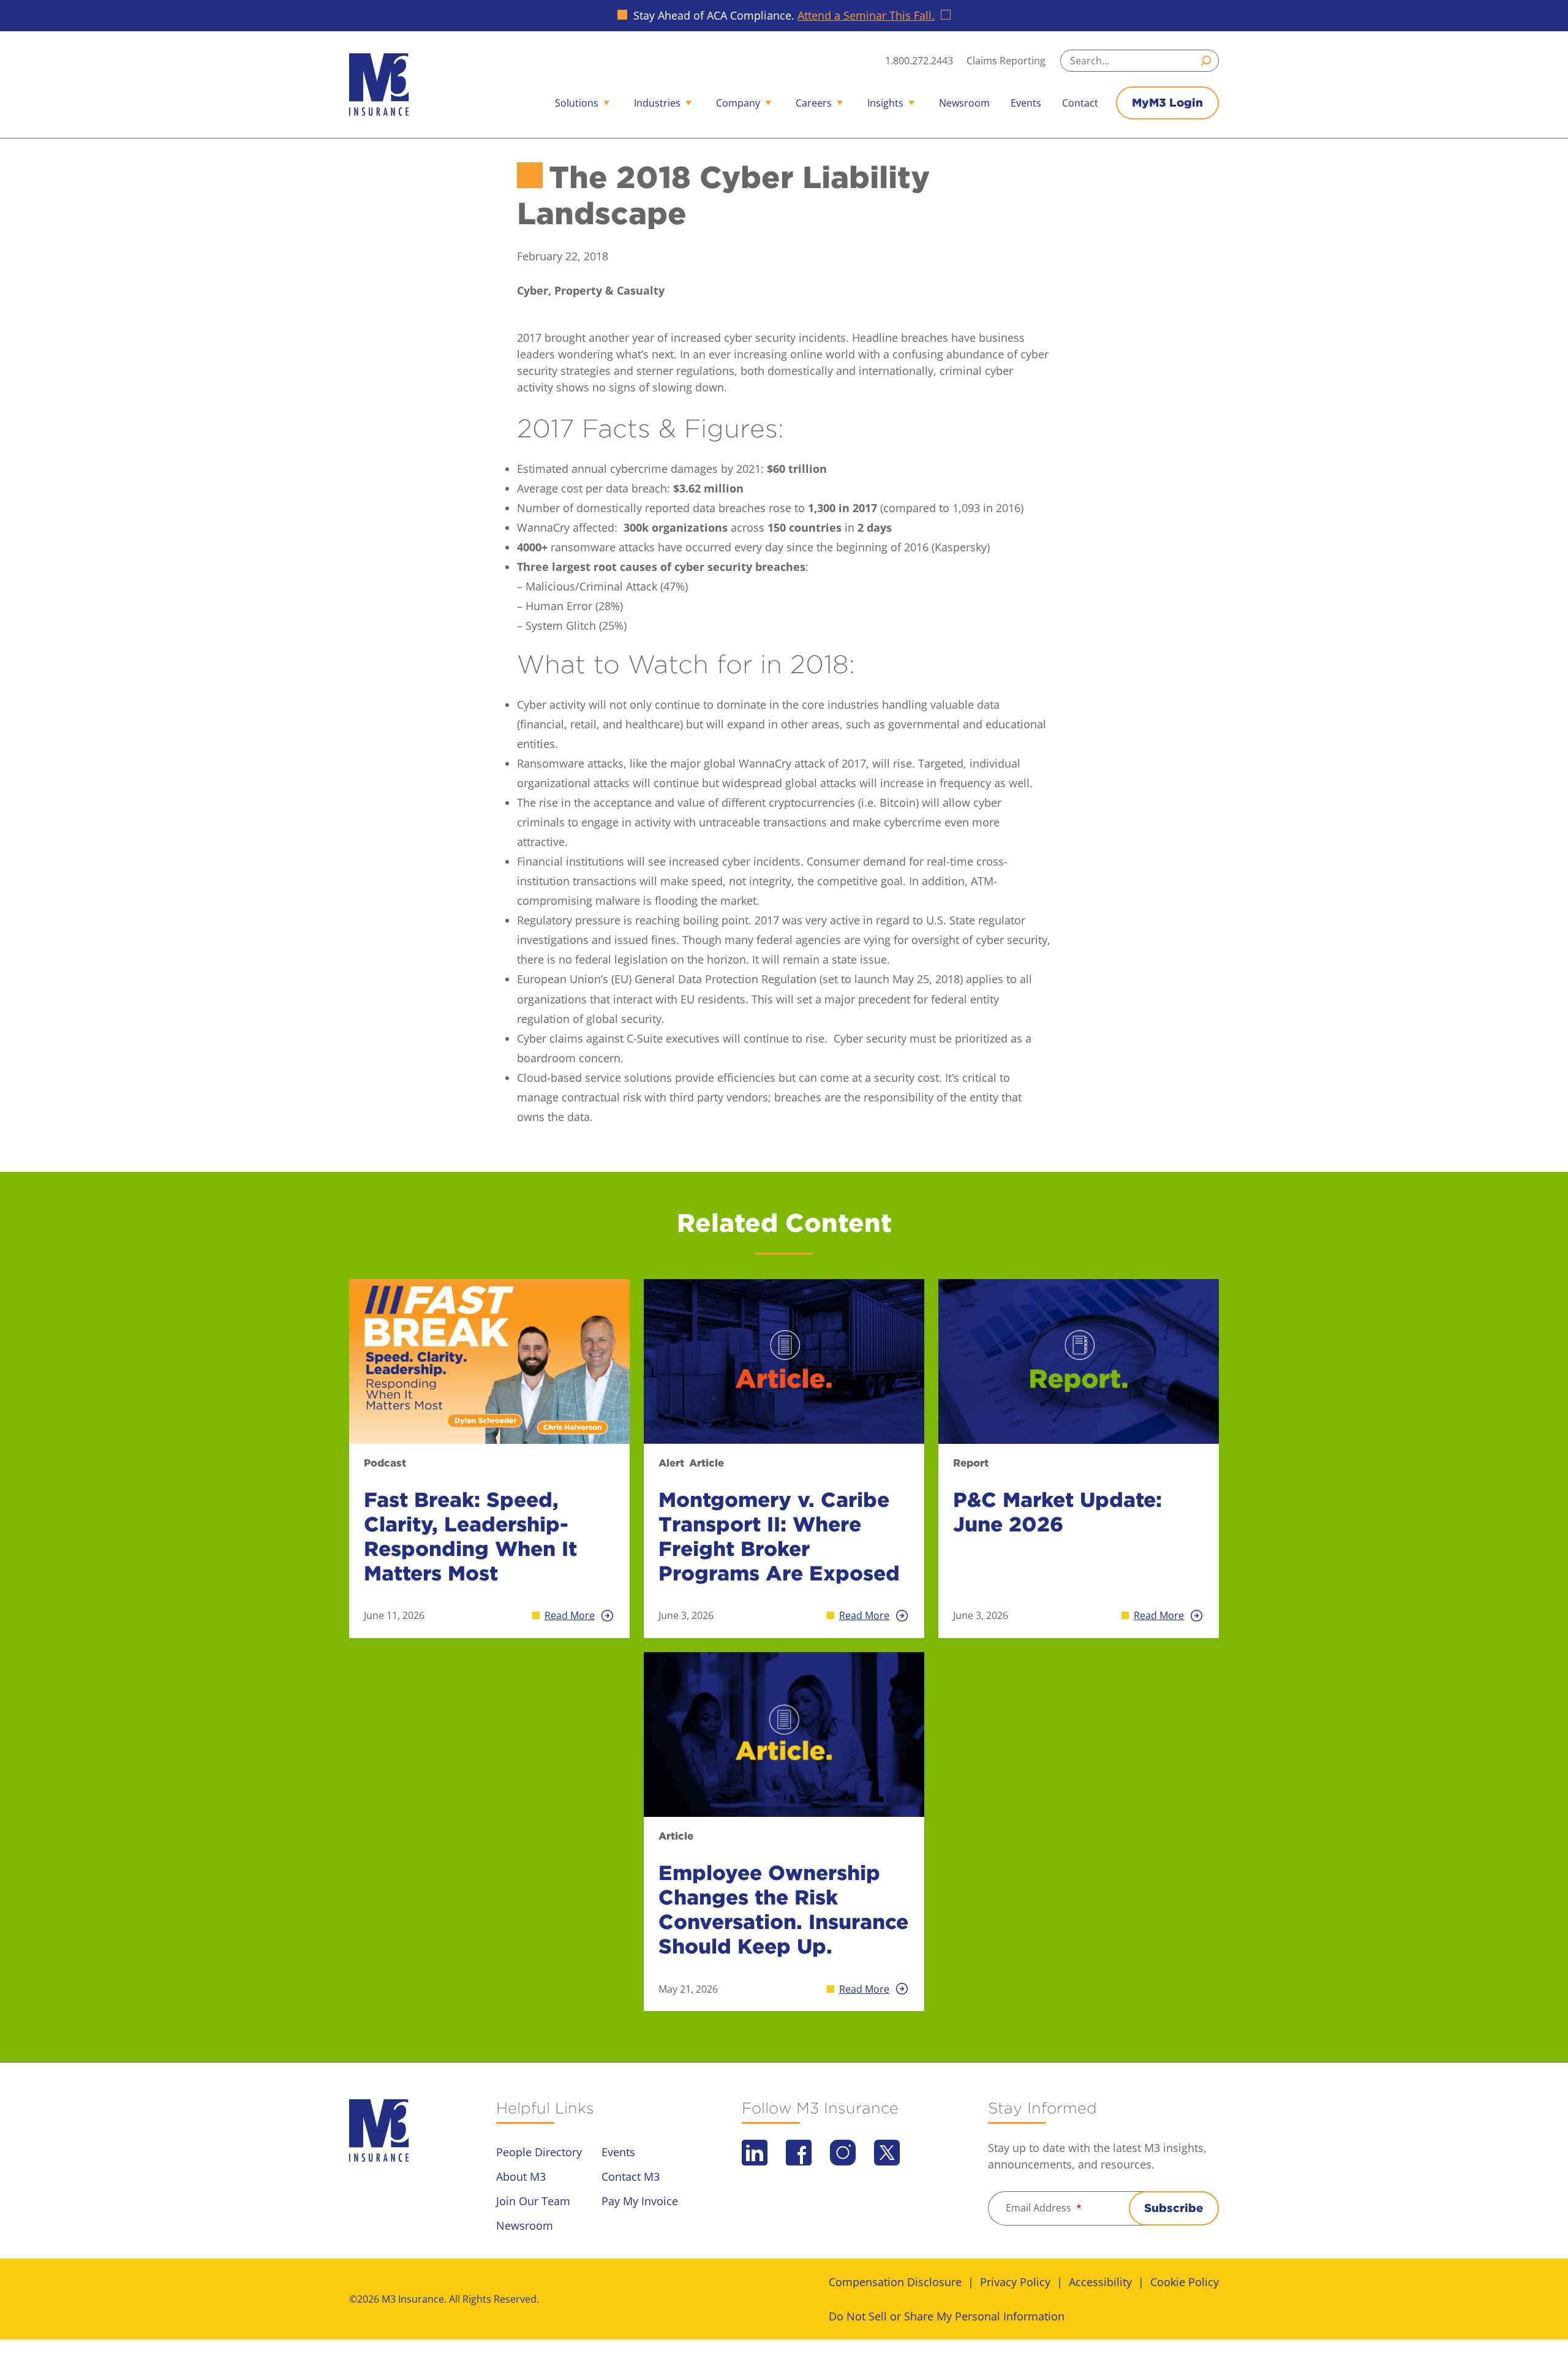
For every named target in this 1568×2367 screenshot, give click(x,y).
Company (738, 103)
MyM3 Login (1167, 103)
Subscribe (1174, 2208)
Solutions (577, 103)
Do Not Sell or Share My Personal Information (947, 2316)
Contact (1080, 103)
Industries (657, 103)
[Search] (1208, 61)
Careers (814, 103)
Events (1026, 103)
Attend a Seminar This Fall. (866, 15)
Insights (885, 103)
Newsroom (964, 103)
